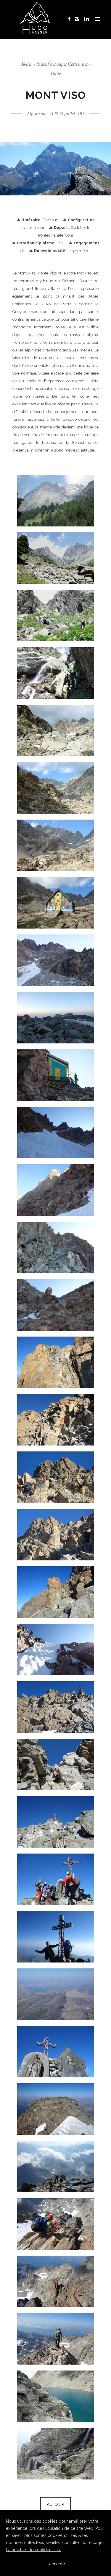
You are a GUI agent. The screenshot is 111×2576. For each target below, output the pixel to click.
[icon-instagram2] (79, 19)
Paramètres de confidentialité (34, 2550)
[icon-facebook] (71, 19)
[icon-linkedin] (87, 19)
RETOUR (55, 2504)
